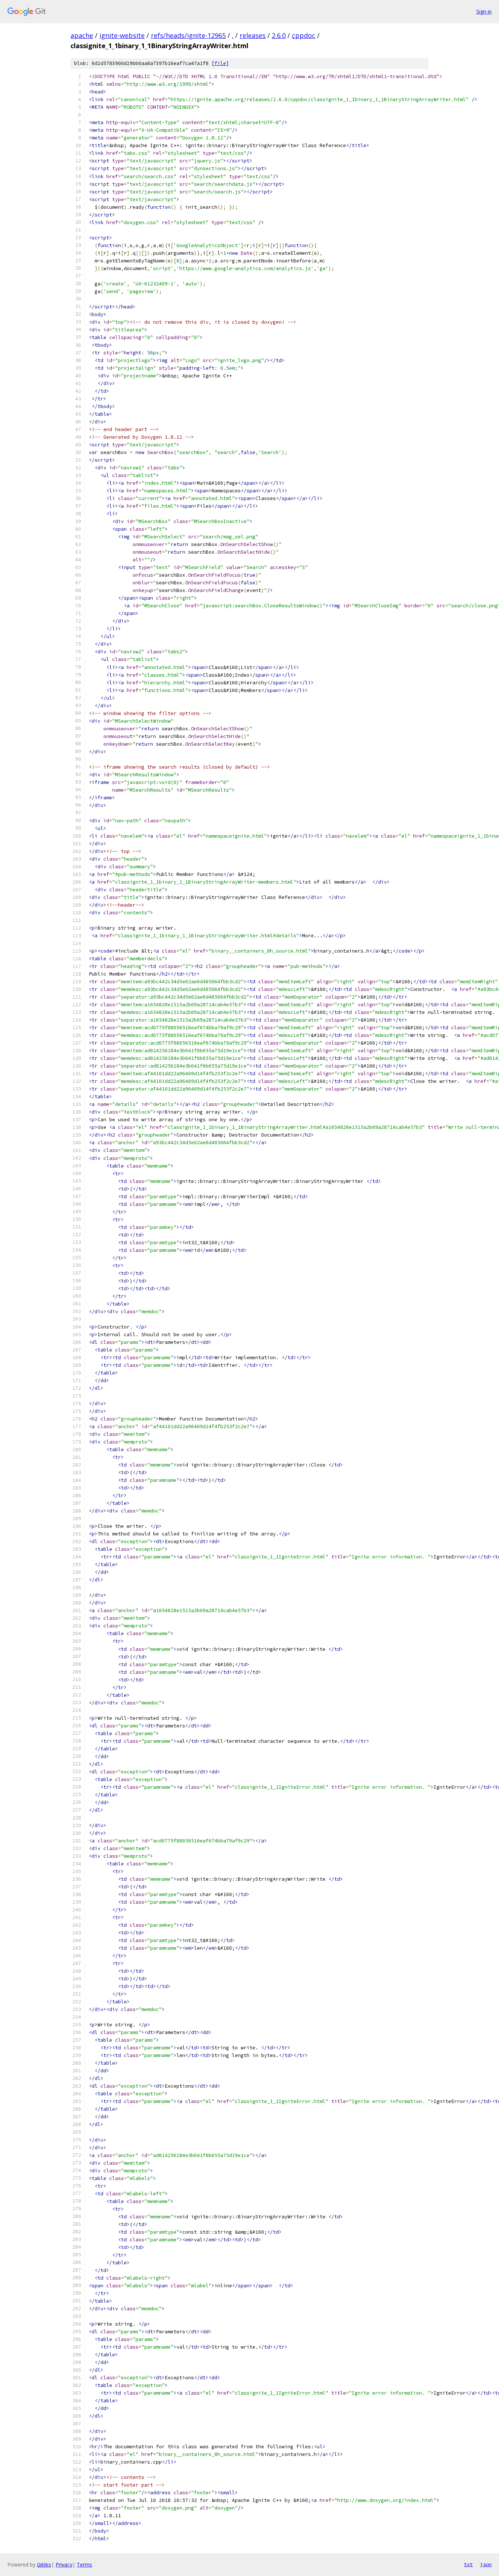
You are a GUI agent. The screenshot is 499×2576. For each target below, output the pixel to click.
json (486, 2564)
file (220, 63)
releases (253, 35)
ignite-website (122, 35)
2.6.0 (279, 35)
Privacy (64, 2565)
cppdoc (304, 35)
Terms (84, 2565)
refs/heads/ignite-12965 (188, 35)
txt (468, 2564)
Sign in (484, 11)
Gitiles (44, 2565)
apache (82, 35)
